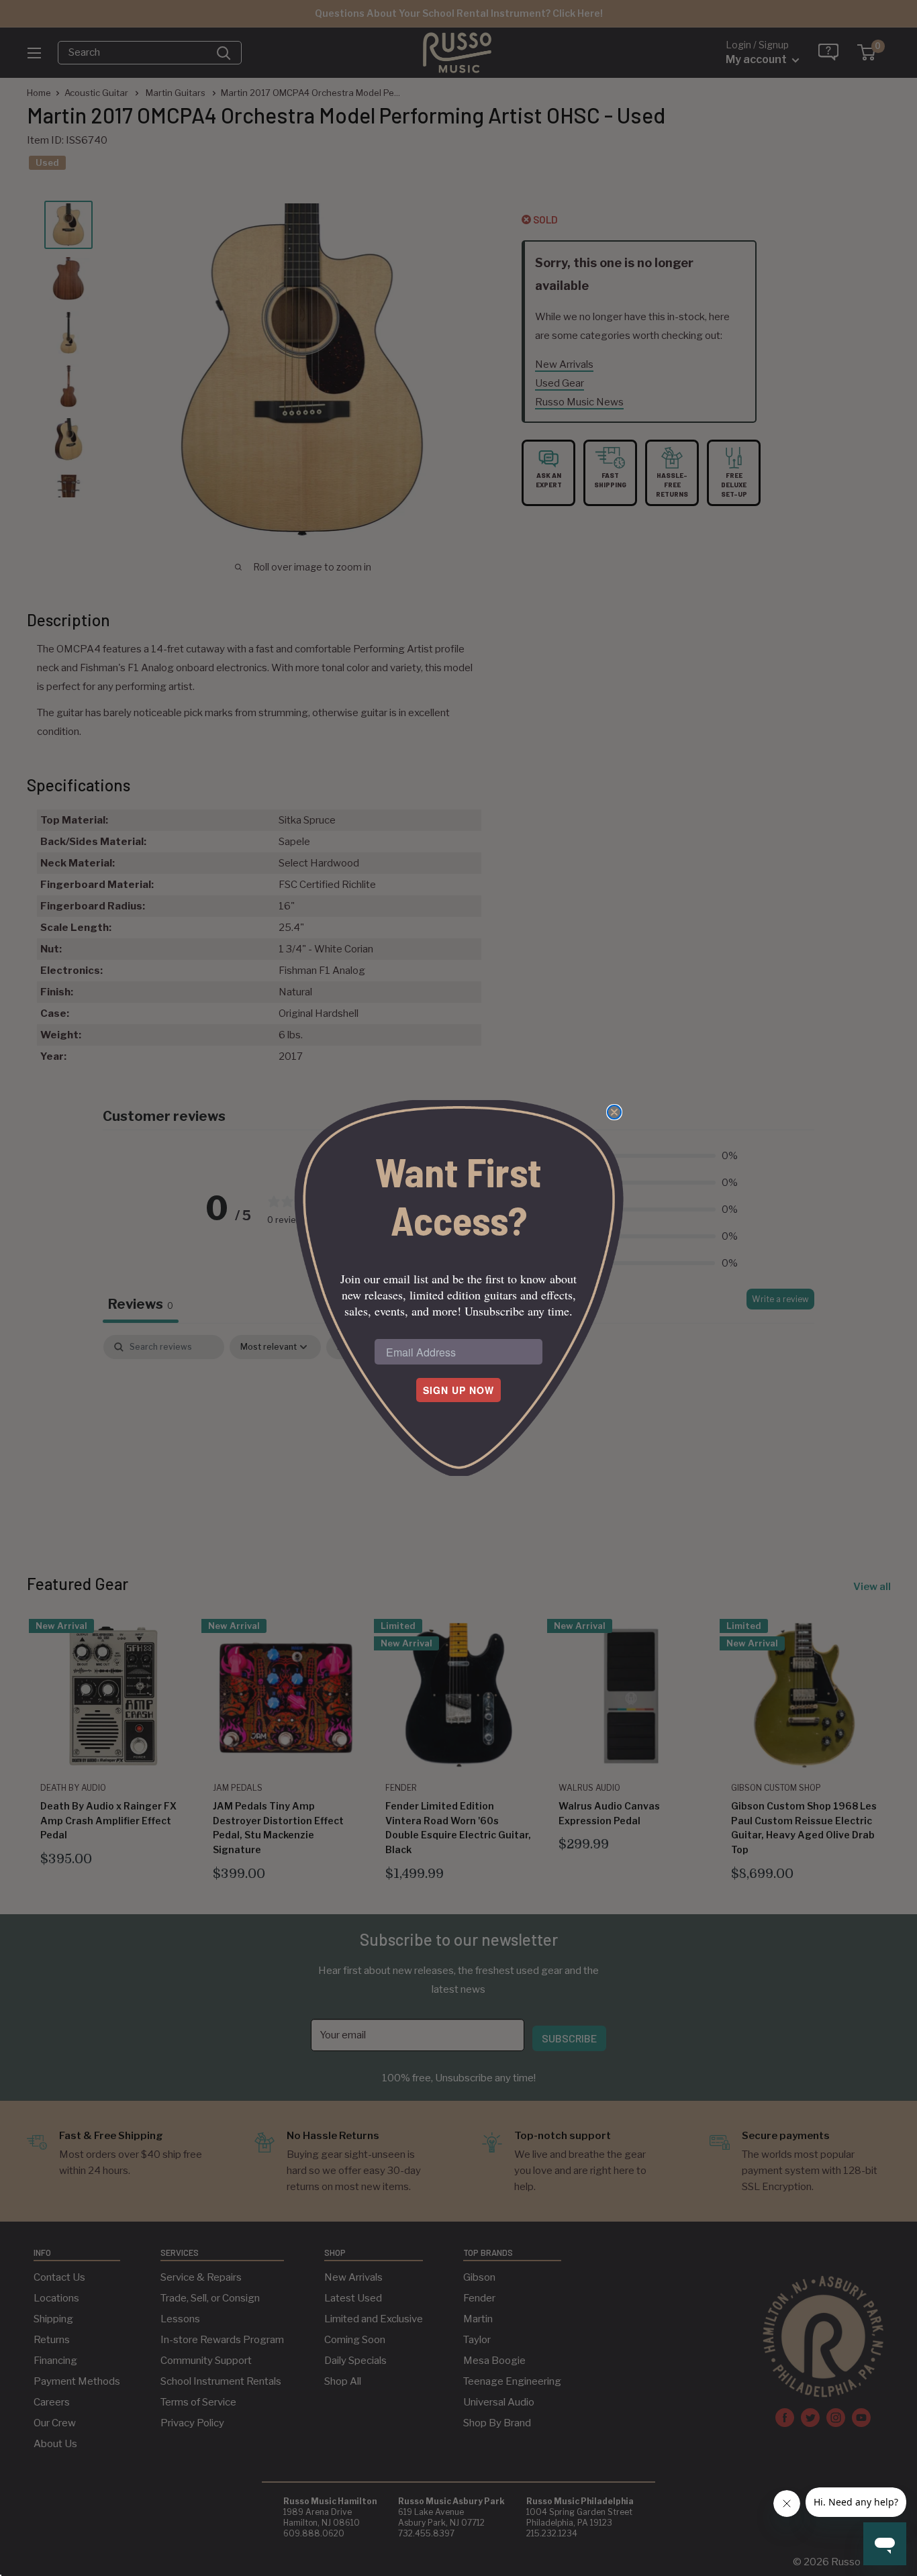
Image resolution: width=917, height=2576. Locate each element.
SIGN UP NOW (458, 1390)
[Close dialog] (614, 1112)
